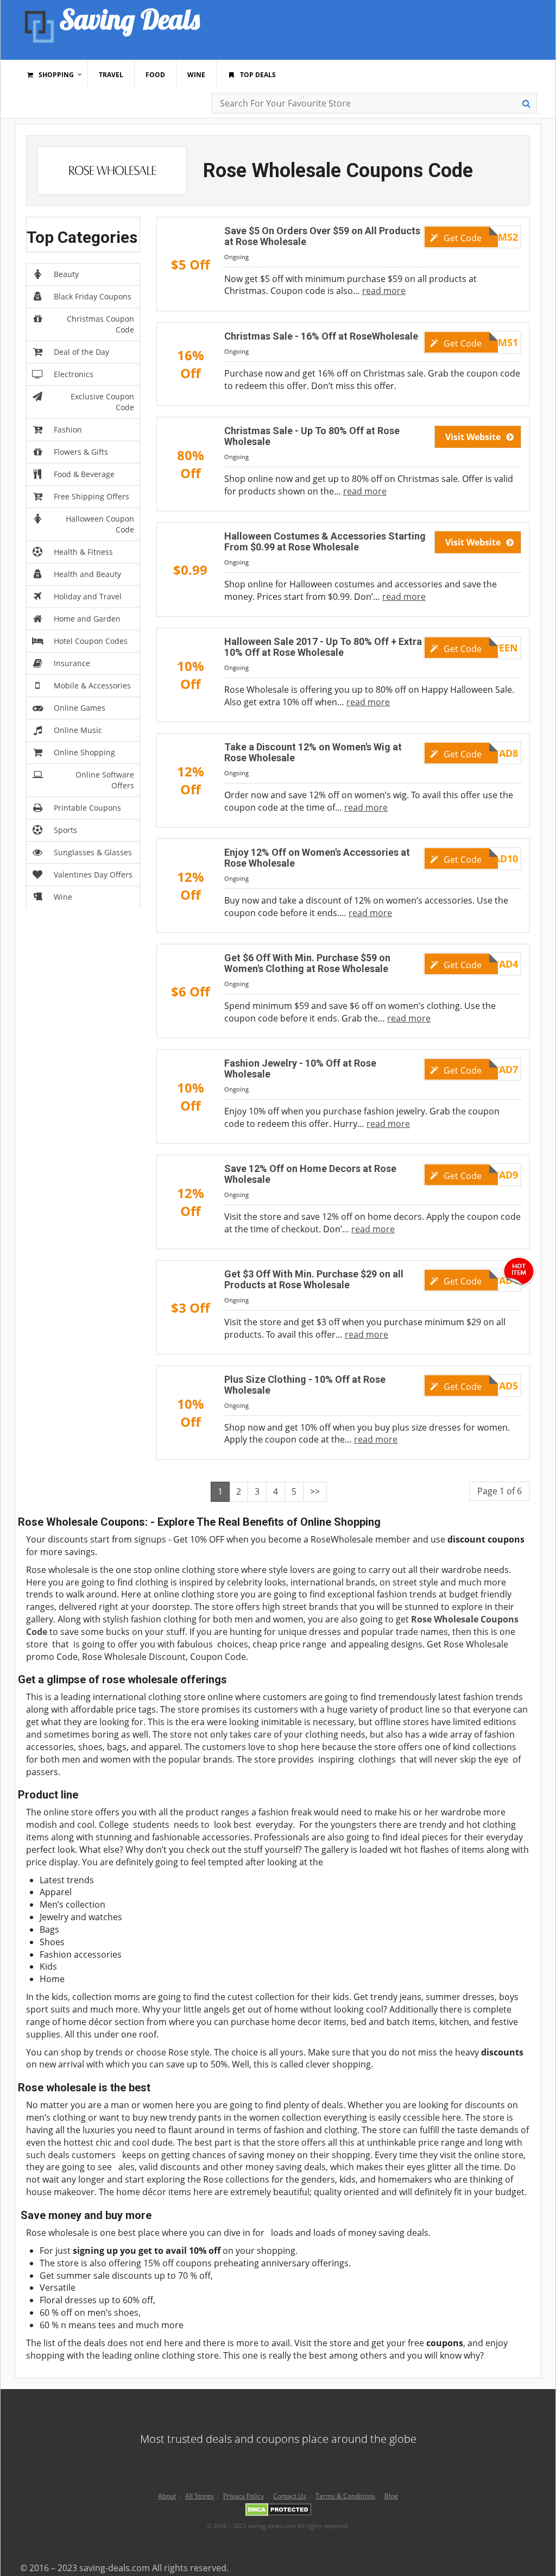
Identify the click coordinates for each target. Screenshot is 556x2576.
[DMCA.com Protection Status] (278, 2512)
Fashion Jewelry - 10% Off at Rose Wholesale (300, 1068)
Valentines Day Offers (93, 875)
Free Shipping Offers (91, 496)
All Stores (200, 2496)
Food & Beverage (84, 474)
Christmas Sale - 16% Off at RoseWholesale (321, 336)
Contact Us (290, 2496)
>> (315, 1491)
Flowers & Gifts (81, 452)
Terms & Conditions (345, 2496)
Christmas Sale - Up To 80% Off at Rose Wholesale (312, 436)
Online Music (78, 730)
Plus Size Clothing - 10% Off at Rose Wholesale (305, 1385)
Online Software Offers (105, 780)
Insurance (72, 663)
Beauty (66, 274)
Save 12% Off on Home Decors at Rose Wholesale (310, 1174)
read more (384, 291)
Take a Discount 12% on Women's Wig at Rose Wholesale (313, 752)
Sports (65, 830)
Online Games (80, 708)
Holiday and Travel (88, 596)
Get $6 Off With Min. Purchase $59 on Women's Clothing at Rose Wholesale (307, 963)
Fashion (68, 430)
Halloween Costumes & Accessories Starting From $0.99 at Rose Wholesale (325, 541)
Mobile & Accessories (92, 685)
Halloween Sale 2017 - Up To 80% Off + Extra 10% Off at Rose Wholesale (323, 647)
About (167, 2496)
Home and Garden (87, 619)
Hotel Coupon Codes (91, 641)
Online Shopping (84, 752)
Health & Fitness (83, 552)
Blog (391, 2496)
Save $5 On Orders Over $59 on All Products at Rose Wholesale (322, 236)
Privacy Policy (244, 2496)
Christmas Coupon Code (100, 324)
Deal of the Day (81, 352)
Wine (63, 897)
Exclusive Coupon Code (102, 402)
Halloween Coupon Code (100, 524)
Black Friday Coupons (93, 296)
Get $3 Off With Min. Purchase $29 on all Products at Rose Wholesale (314, 1279)
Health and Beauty (87, 574)
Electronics (74, 374)
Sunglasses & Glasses (93, 852)
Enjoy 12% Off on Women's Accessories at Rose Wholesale (317, 858)
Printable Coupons (87, 808)
